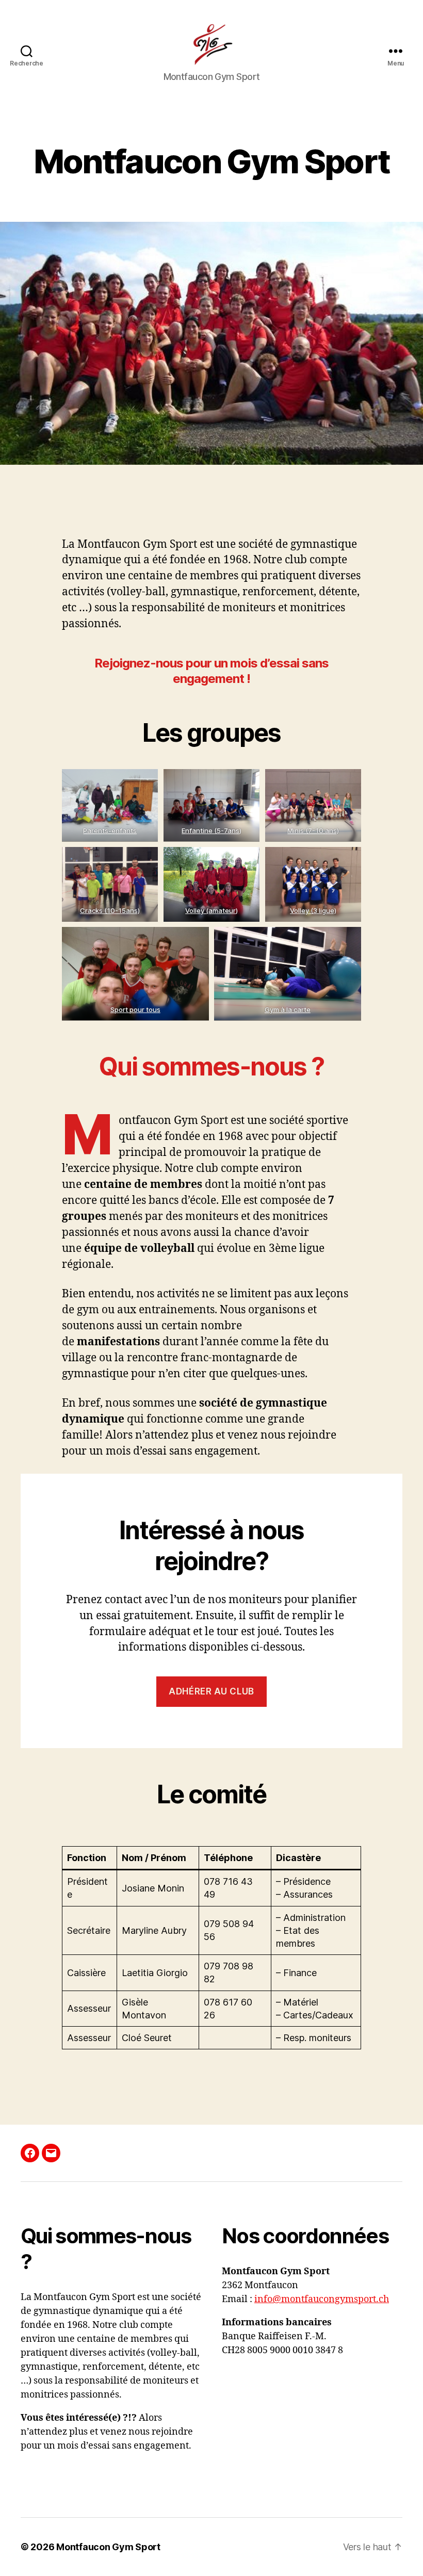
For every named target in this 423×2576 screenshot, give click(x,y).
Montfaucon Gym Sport (108, 2547)
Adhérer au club (211, 1691)
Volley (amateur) (211, 910)
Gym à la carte (288, 1009)
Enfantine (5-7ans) (211, 830)
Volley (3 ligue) (313, 910)
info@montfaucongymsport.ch (322, 2299)
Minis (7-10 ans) (313, 830)
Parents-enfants (110, 830)
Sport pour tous (135, 1009)
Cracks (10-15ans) (110, 910)
